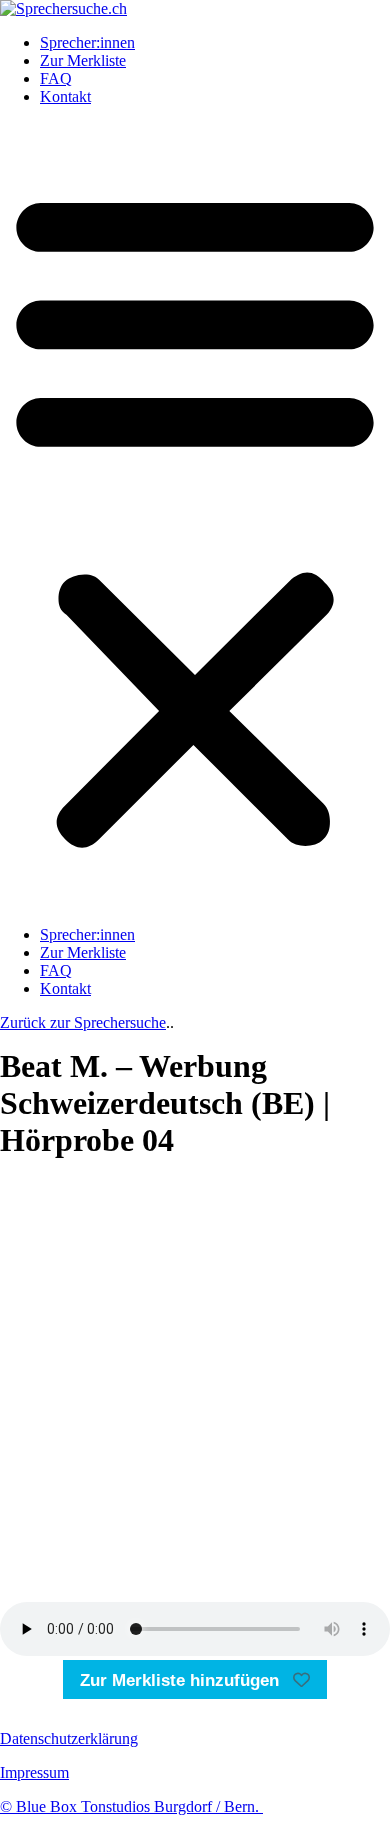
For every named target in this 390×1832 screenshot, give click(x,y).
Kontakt (65, 96)
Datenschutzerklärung (69, 1738)
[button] (195, 516)
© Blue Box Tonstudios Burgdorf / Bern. (131, 1806)
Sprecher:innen (87, 42)
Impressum (34, 1772)
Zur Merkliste (83, 60)
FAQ (56, 78)
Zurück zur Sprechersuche (83, 1022)
